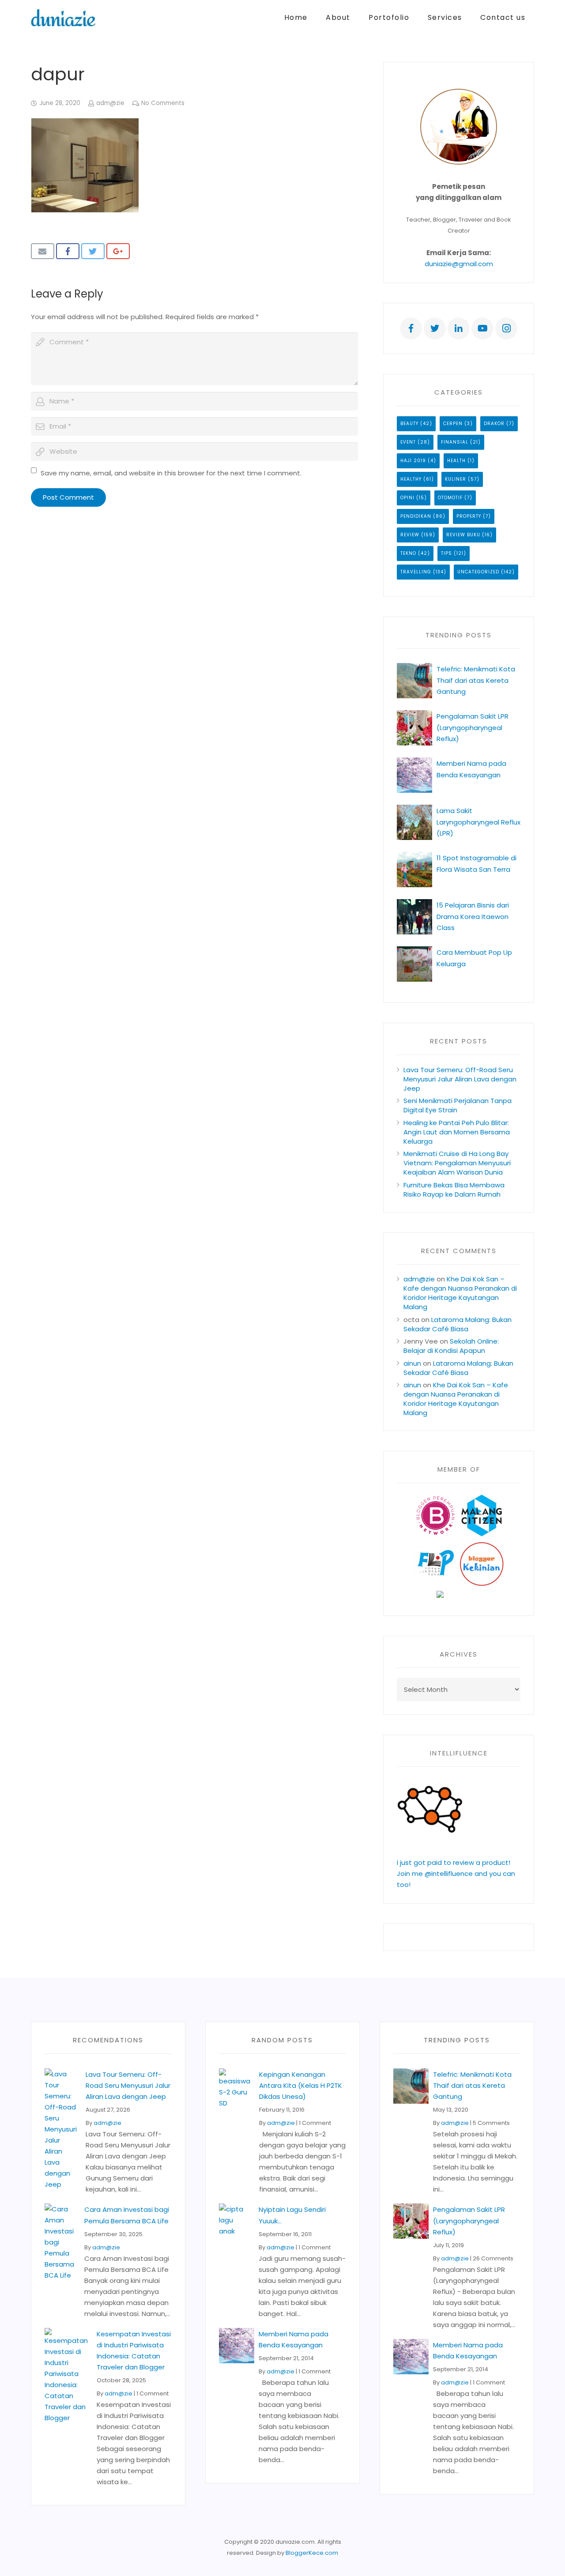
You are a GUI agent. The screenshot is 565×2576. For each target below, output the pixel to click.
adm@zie (110, 103)
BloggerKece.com (312, 2553)
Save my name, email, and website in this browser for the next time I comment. (171, 473)
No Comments (163, 103)
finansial (455, 442)
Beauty (409, 424)
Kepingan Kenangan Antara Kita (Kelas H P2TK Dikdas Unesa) (301, 2085)
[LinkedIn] (459, 328)
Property (469, 516)
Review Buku (463, 535)
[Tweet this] (93, 251)
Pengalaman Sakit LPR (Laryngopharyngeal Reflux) (473, 727)
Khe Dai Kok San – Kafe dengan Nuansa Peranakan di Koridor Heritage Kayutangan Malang (460, 1293)
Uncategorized (478, 572)
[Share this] (68, 251)
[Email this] (43, 251)
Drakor (494, 424)
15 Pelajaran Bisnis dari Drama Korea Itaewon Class (473, 916)
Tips (446, 553)
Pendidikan (416, 516)
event (408, 442)
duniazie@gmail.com (459, 264)
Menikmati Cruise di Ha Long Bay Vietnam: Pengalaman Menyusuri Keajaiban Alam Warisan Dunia (457, 1163)
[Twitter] (435, 328)
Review (410, 535)
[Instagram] (506, 328)
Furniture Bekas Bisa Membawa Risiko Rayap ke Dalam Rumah (454, 1190)
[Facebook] (411, 328)
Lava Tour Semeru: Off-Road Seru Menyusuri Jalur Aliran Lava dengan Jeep (460, 1079)
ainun (412, 1363)
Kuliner (456, 479)
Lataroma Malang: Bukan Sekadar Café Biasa (458, 1324)
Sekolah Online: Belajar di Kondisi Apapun (451, 1346)
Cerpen (453, 424)
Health (456, 461)
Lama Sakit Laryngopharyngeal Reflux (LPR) (478, 822)
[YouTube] (482, 328)
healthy (411, 479)
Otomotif (450, 498)
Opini (407, 498)
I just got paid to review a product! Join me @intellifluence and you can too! (456, 1874)
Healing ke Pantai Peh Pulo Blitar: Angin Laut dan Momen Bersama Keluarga (457, 1132)
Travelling (416, 572)
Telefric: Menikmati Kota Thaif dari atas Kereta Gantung (476, 680)
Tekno (408, 553)
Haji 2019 (413, 461)
